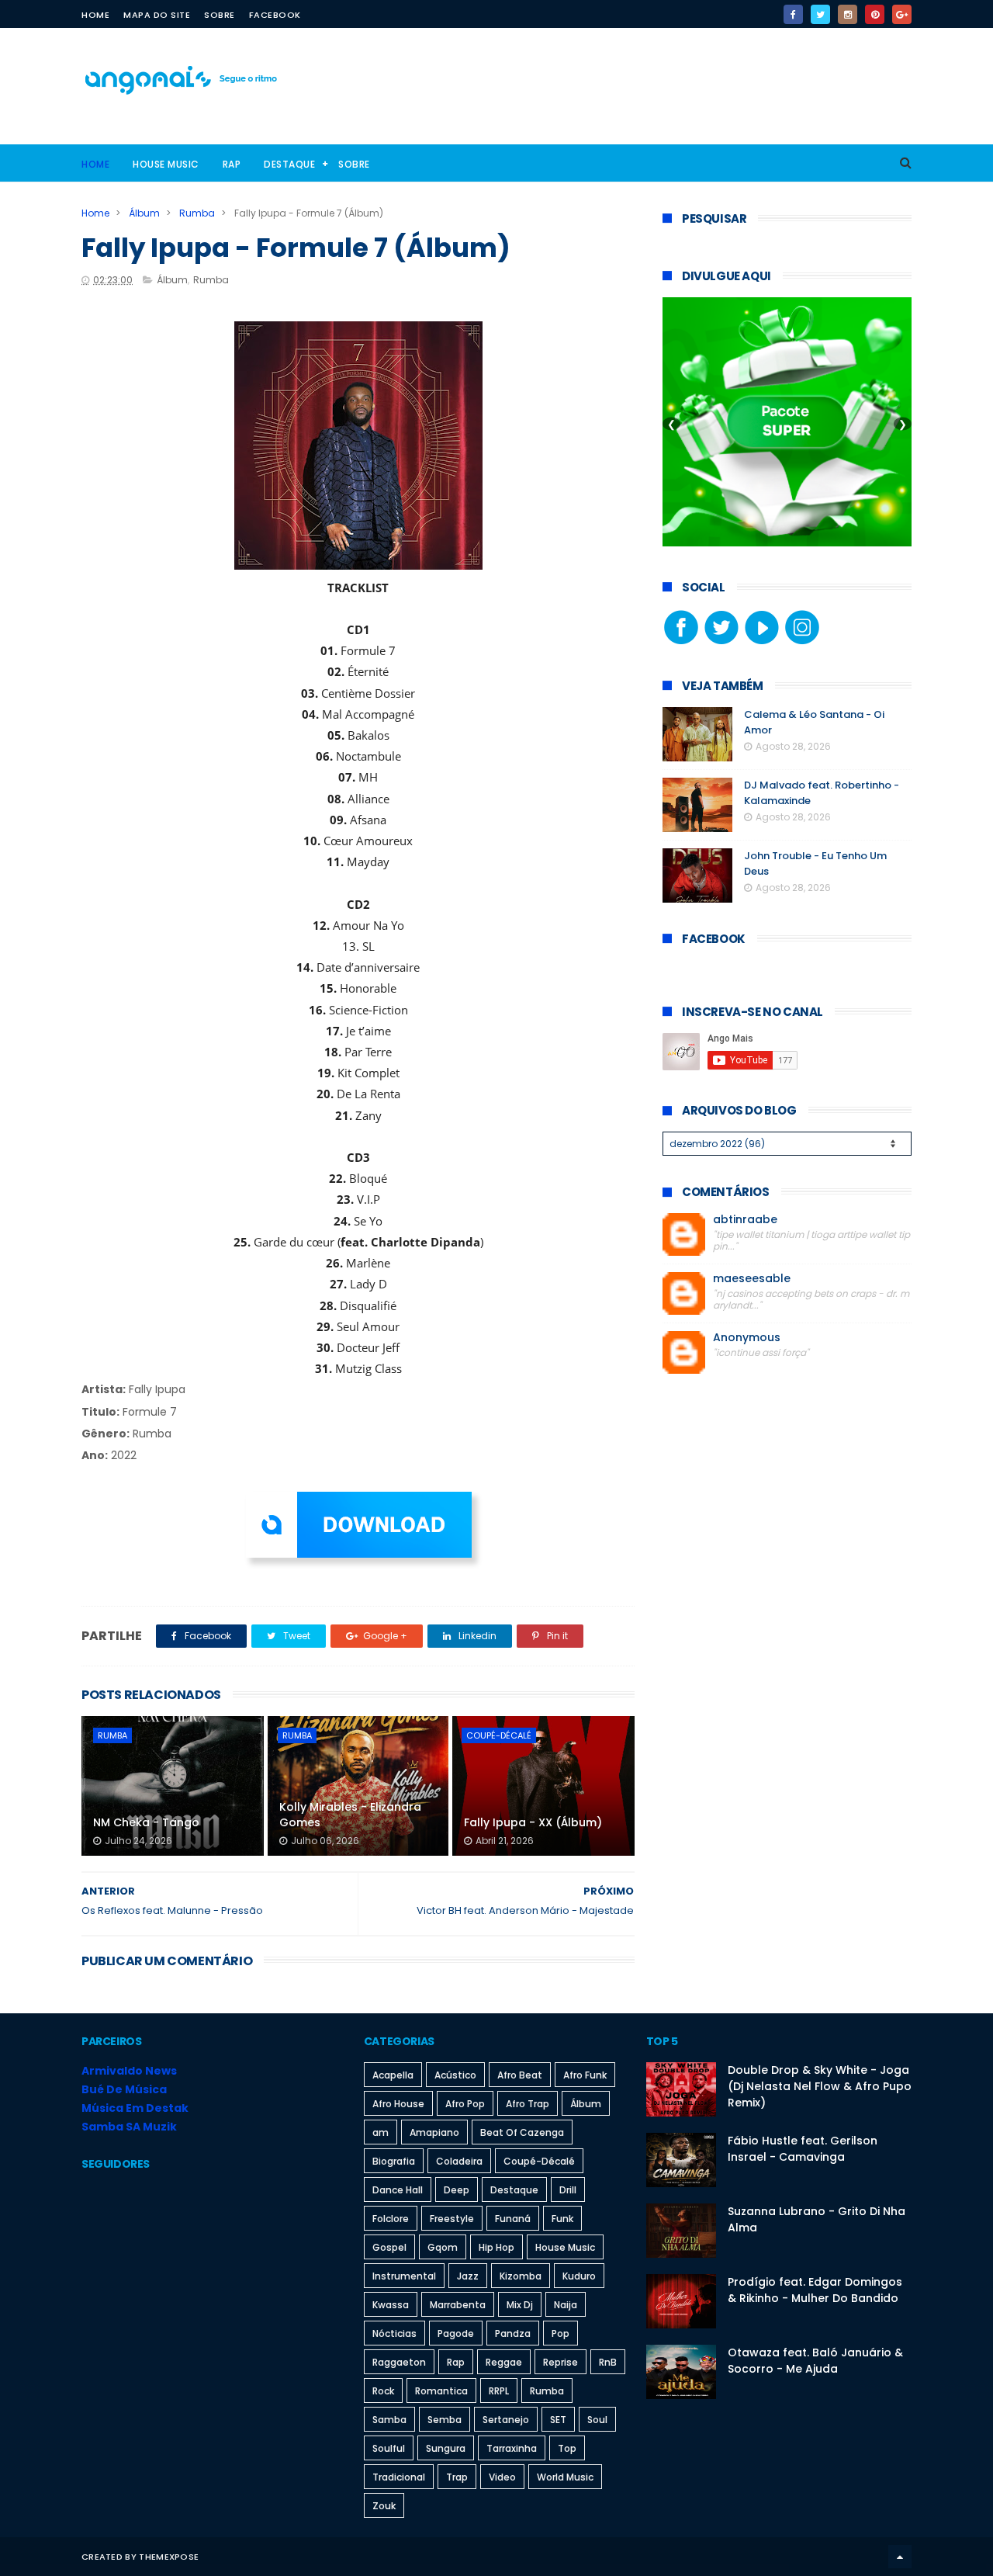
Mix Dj (520, 2305)
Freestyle (452, 2219)
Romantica (441, 2391)
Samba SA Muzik (129, 2127)
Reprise (561, 2362)
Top (567, 2448)
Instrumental (404, 2276)
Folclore (391, 2219)
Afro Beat (520, 2075)
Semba (445, 2420)
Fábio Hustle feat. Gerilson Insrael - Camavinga (803, 2149)
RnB (608, 2362)
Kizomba (521, 2276)
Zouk (384, 2506)
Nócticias (394, 2333)
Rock (383, 2391)
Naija (566, 2305)
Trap (457, 2477)
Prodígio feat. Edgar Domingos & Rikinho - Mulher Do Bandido (815, 2290)
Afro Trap (528, 2104)
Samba (389, 2420)
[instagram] (848, 14)
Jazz (468, 2276)
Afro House (398, 2104)
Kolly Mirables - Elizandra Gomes (350, 1815)
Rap (232, 164)
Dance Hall (398, 2190)
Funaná (513, 2219)
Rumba (197, 213)
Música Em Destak (135, 2108)
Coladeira (459, 2161)
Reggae (504, 2362)
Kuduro (579, 2276)
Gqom (443, 2247)
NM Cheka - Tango (146, 1822)
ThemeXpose (169, 2557)
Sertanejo (506, 2420)
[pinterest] (875, 14)
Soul (597, 2420)
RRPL (499, 2391)
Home (95, 15)
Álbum (144, 213)
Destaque (289, 164)
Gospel (389, 2247)
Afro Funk (585, 2075)
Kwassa (391, 2305)
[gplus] (902, 14)
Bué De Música (124, 2089)
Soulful (389, 2448)
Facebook (275, 15)
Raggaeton (399, 2362)
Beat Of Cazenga (522, 2132)
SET (558, 2420)
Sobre (220, 15)
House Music (166, 164)
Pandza (513, 2333)
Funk (562, 2219)
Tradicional (399, 2477)
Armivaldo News (129, 2071)
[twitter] (820, 14)
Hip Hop (496, 2247)
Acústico (455, 2075)
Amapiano (434, 2132)
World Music (565, 2477)
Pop (561, 2333)
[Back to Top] (900, 2557)
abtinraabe (745, 1220)
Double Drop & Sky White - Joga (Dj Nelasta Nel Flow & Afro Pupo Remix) (820, 2086)
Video (502, 2477)
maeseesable (752, 1279)
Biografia (394, 2161)
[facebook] (793, 14)
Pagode (456, 2333)
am (381, 2132)
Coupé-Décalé (499, 1735)
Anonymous (747, 1338)
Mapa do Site (157, 15)
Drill (568, 2190)
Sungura (446, 2448)
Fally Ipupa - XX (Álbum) (533, 1822)
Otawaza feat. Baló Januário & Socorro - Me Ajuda (815, 2361)
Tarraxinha (512, 2448)
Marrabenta (458, 2305)
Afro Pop (465, 2104)
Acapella (393, 2075)
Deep (457, 2190)
